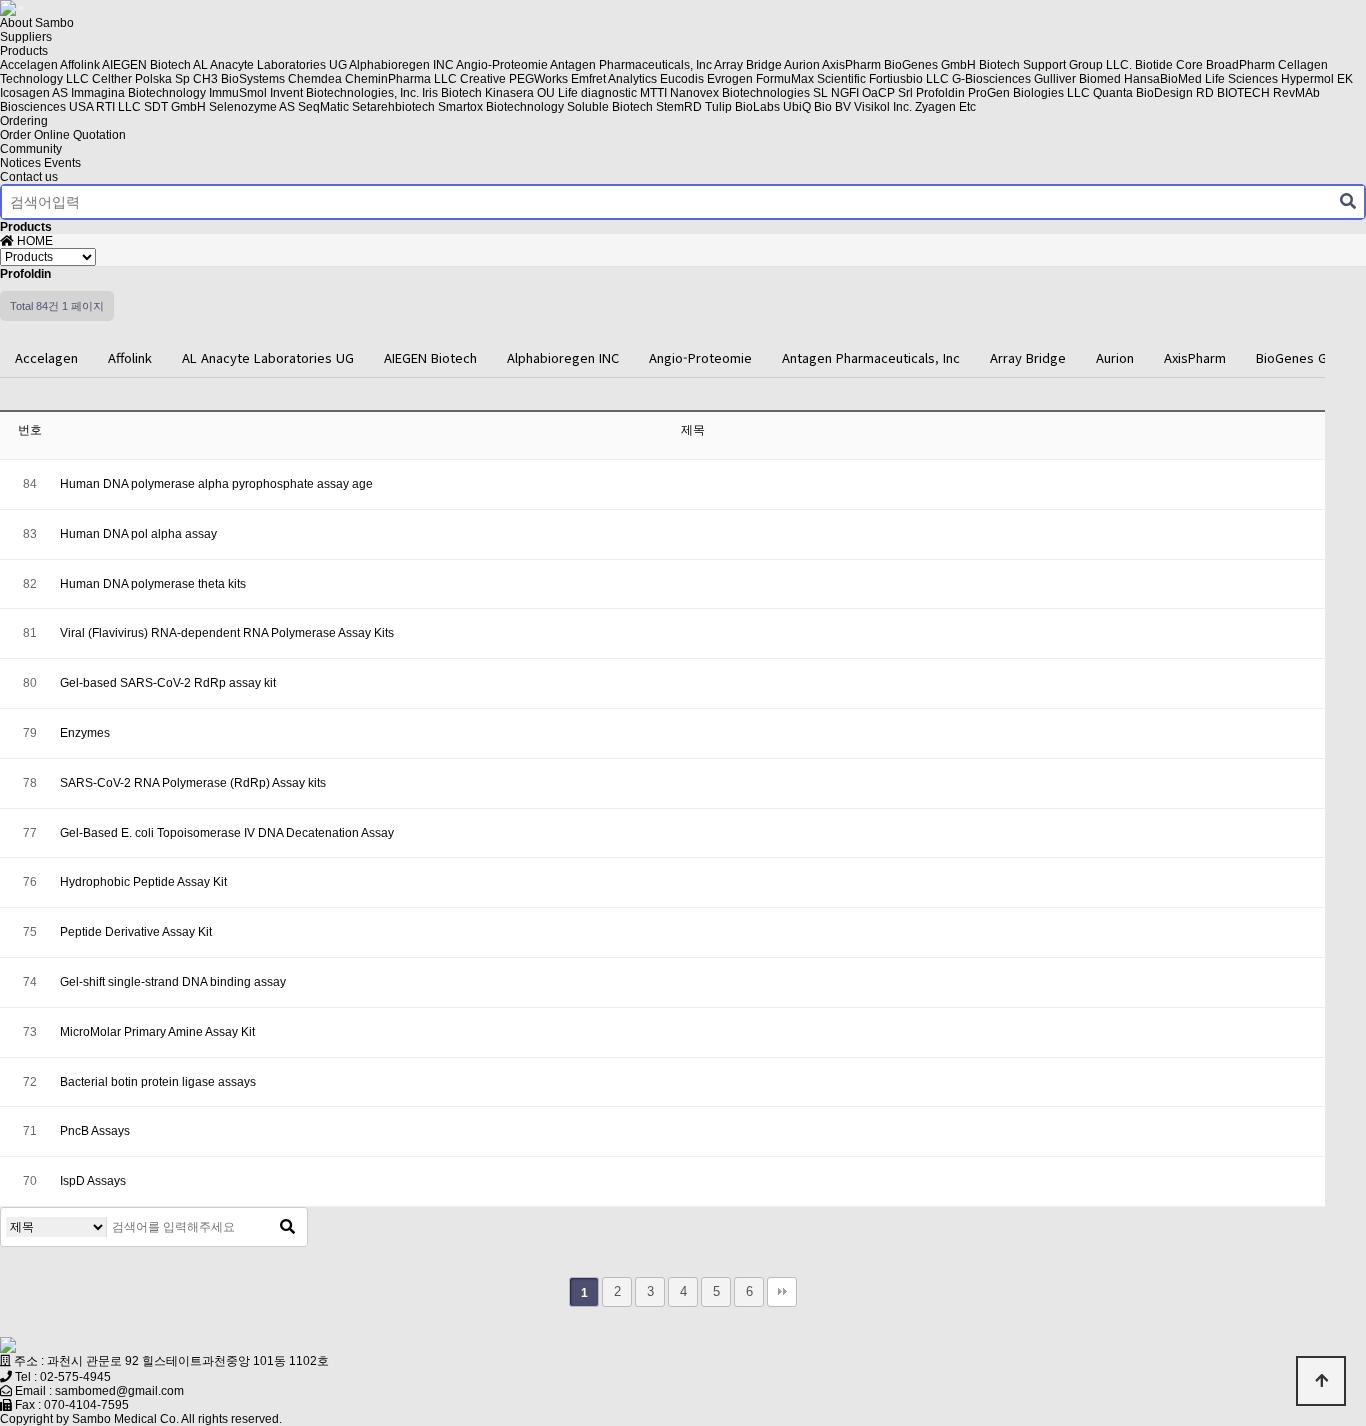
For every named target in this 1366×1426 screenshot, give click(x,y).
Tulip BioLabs (742, 107)
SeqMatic (323, 107)
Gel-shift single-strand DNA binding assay (173, 982)
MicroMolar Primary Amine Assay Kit (157, 1032)
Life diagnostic (597, 93)
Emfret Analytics (614, 79)
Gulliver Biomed (1077, 79)
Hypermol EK (1317, 79)
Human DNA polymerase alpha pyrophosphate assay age (216, 484)
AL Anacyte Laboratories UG (270, 65)
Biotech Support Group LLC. (1055, 65)
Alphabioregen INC (401, 65)
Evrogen (730, 79)
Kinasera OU (520, 93)
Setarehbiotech (393, 107)
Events (62, 163)
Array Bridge (748, 65)
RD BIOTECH (1233, 93)
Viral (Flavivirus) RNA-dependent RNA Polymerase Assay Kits (227, 633)
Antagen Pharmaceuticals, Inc (631, 65)
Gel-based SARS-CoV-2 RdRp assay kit (168, 683)
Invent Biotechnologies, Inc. (344, 93)
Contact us (29, 177)
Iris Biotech (452, 93)
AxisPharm (851, 65)
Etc (967, 107)
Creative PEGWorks (514, 79)
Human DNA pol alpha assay (138, 534)
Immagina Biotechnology (138, 93)
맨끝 (782, 1292)
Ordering (24, 121)
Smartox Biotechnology (501, 107)
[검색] (1348, 202)
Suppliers (26, 37)
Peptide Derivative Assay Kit (136, 932)
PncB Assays (95, 1131)
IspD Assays (93, 1181)
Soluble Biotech (610, 107)
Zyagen (935, 107)
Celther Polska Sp (141, 79)
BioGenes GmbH (930, 65)
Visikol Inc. (883, 107)
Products (24, 51)
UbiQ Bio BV (817, 107)
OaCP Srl (887, 93)
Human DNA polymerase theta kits (153, 584)
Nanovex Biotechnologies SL (749, 93)
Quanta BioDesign (1143, 93)
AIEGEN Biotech (146, 65)
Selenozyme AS (252, 107)
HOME (33, 241)
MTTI (653, 93)
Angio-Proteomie (502, 65)
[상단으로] (1321, 1381)
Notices (20, 163)
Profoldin (940, 93)
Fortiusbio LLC (909, 79)
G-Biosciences (991, 79)
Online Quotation (80, 135)
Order (15, 135)
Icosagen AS (34, 93)
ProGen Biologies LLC (1029, 93)
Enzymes (85, 733)
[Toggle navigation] (21, 8)
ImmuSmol (238, 93)
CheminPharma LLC (401, 79)
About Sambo (37, 23)
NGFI (845, 93)
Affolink (80, 65)
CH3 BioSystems (239, 79)
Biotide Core (1169, 65)
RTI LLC (118, 107)
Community (31, 149)
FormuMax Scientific (811, 79)
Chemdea (315, 79)
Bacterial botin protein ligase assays (158, 1082)
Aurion (802, 65)
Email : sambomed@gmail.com (99, 1391)
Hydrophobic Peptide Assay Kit (143, 882)
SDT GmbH (175, 107)
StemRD (679, 107)
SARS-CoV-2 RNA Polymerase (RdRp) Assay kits (193, 783)
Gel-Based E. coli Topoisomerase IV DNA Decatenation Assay (227, 833)
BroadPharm (1240, 65)
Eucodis (682, 79)
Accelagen (29, 65)
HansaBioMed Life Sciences (1201, 79)
